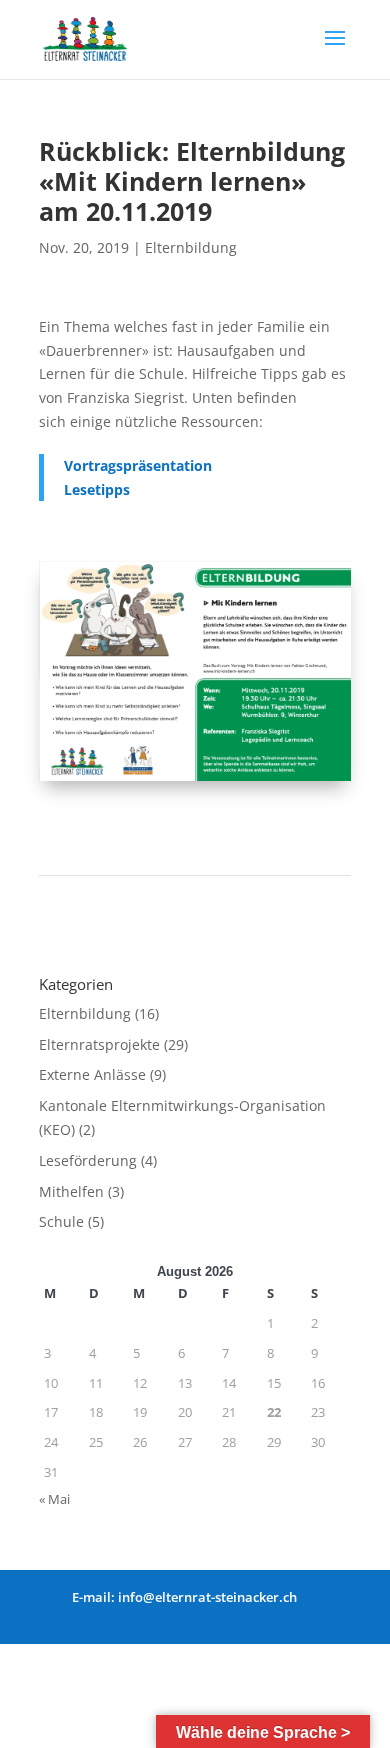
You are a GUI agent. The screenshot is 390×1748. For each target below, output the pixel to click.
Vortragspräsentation (138, 465)
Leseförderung (88, 1160)
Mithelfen (71, 1191)
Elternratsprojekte (99, 1044)
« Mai (54, 1499)
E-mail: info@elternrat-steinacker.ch (184, 1597)
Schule (61, 1221)
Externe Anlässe (92, 1074)
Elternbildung (191, 247)
